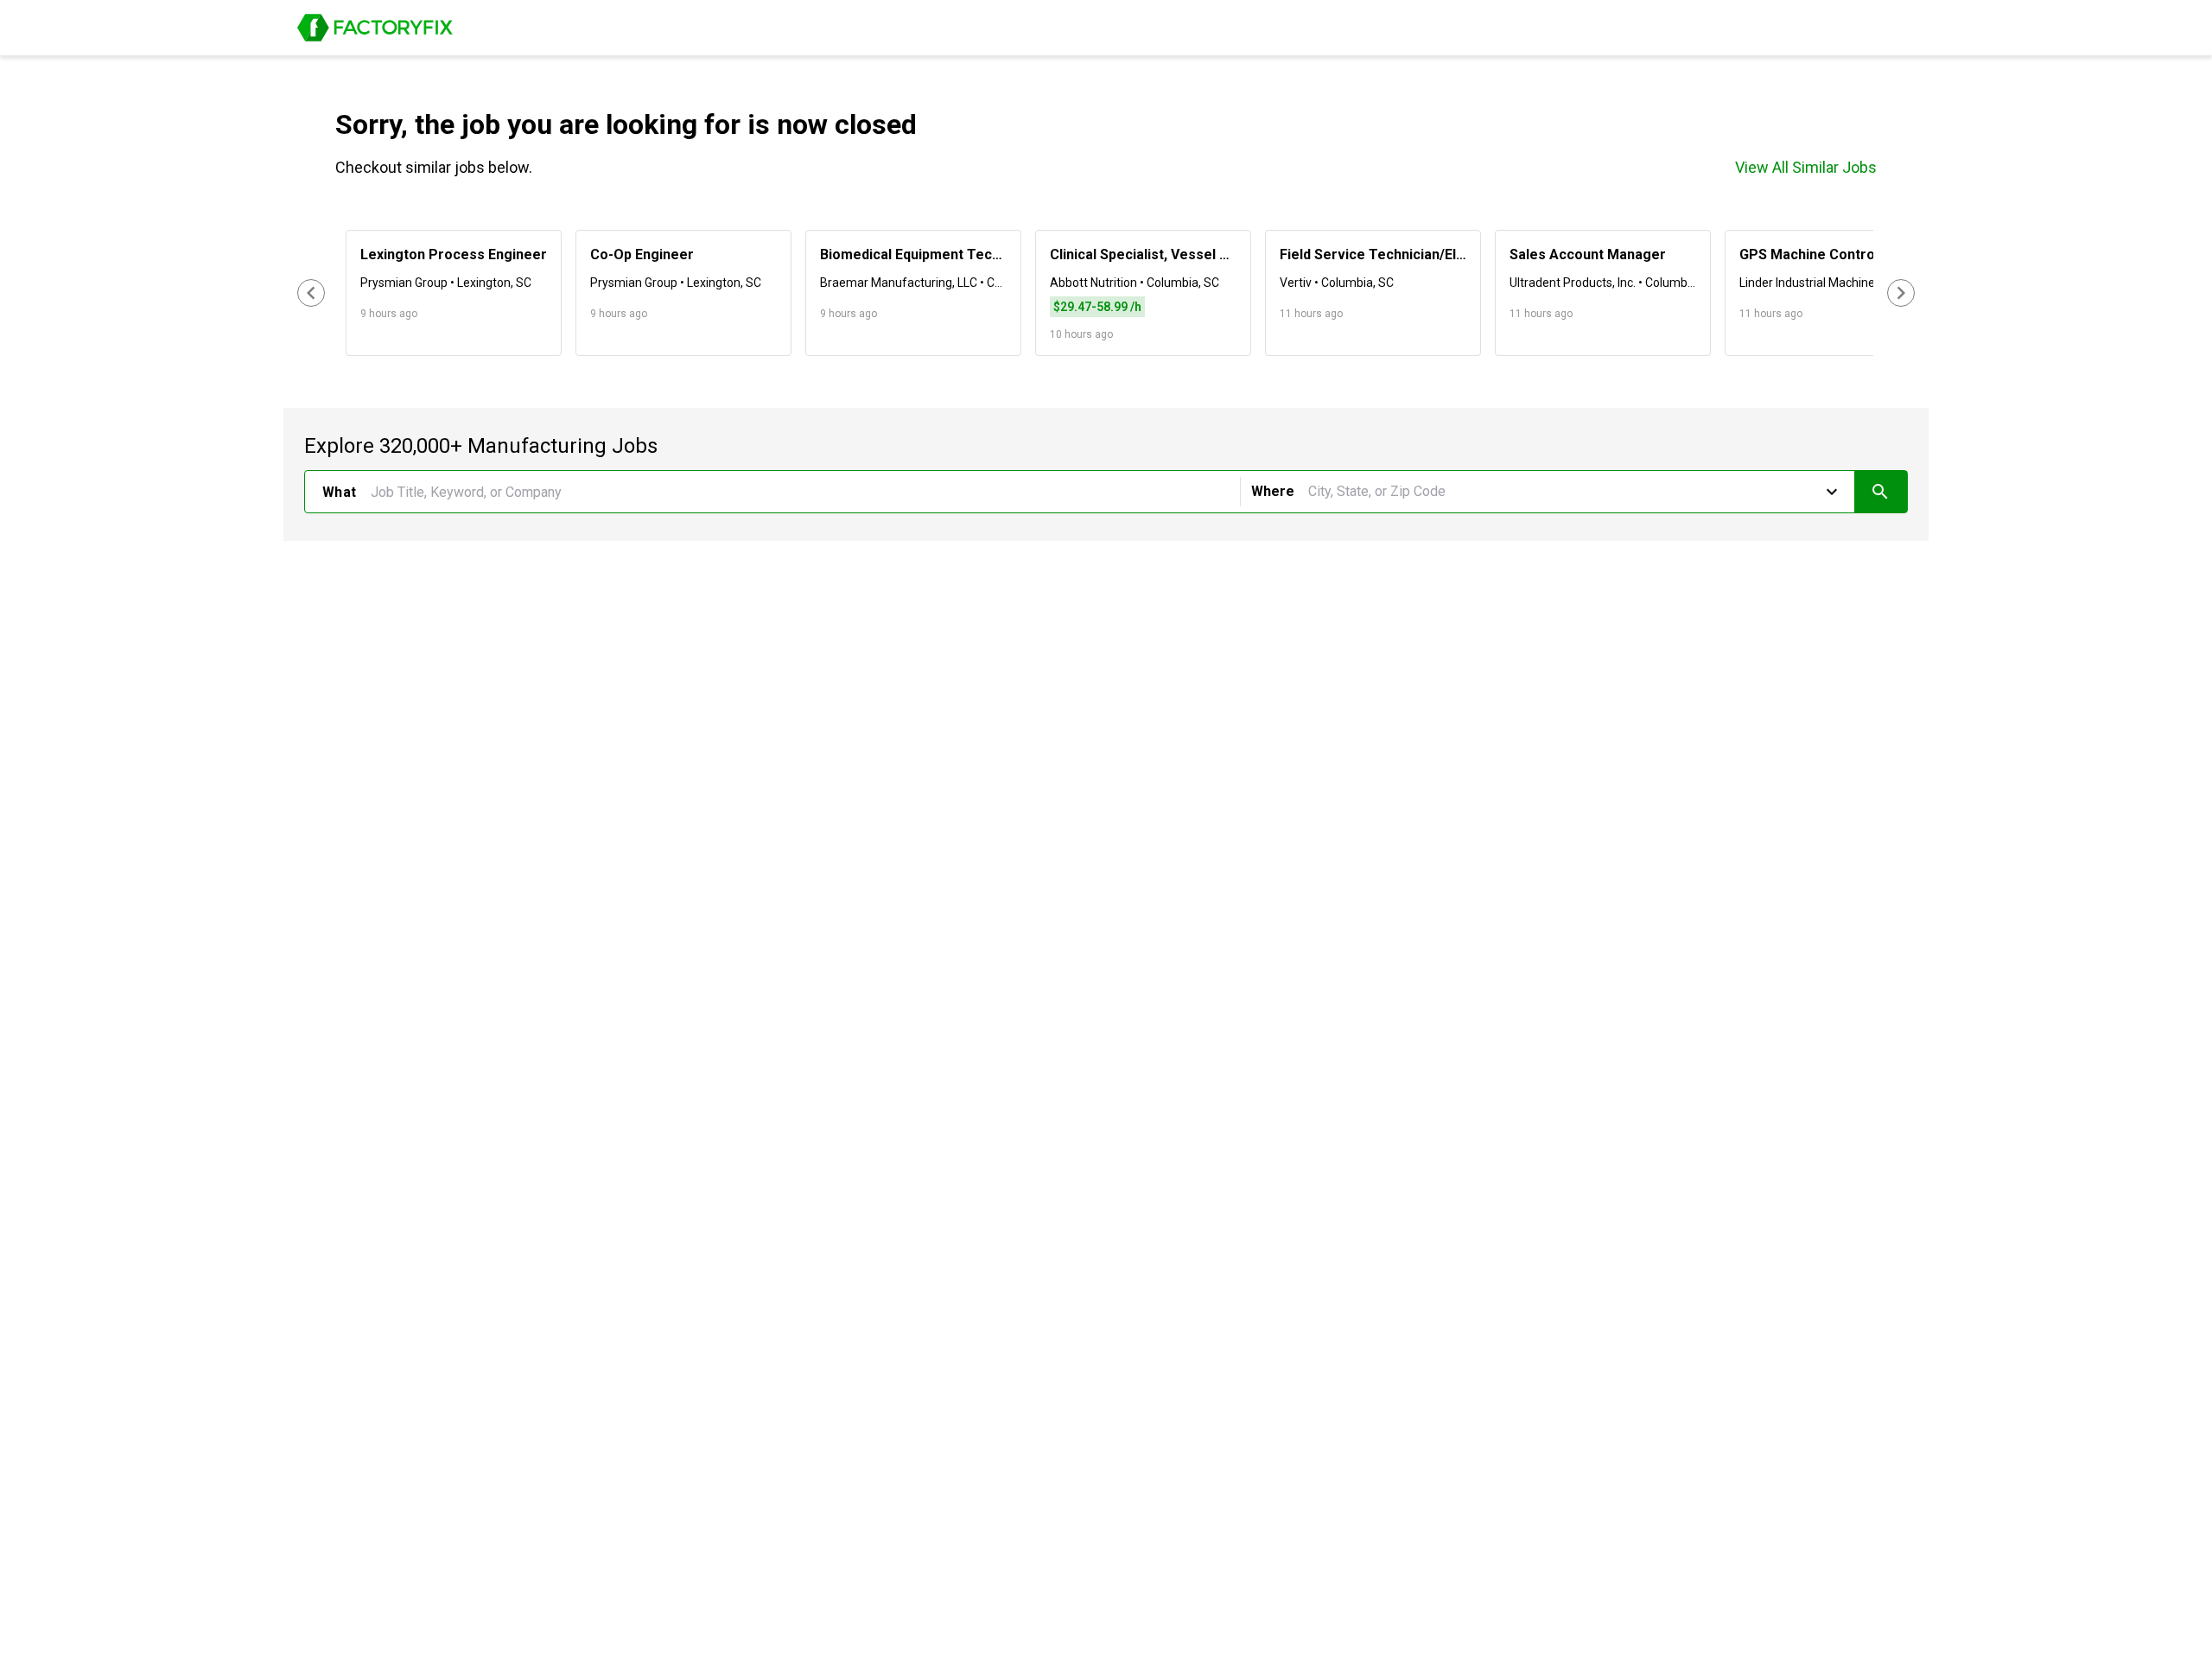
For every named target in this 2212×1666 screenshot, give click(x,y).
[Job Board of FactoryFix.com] (375, 28)
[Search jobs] (1881, 492)
